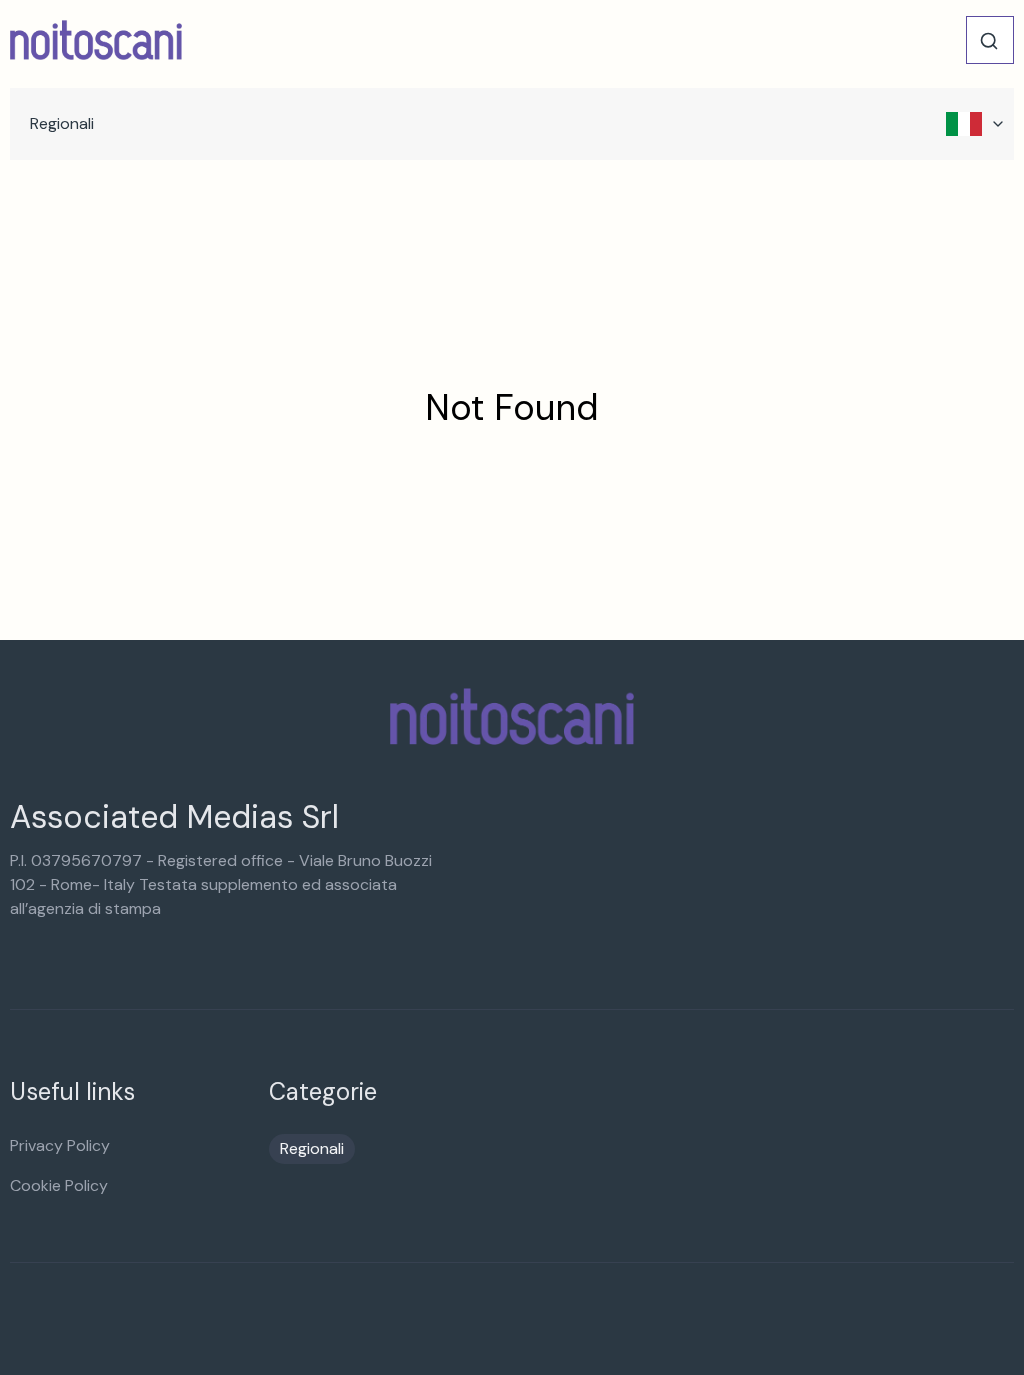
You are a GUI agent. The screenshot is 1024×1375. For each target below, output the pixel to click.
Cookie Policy (59, 1185)
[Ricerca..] (989, 41)
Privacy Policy (60, 1145)
